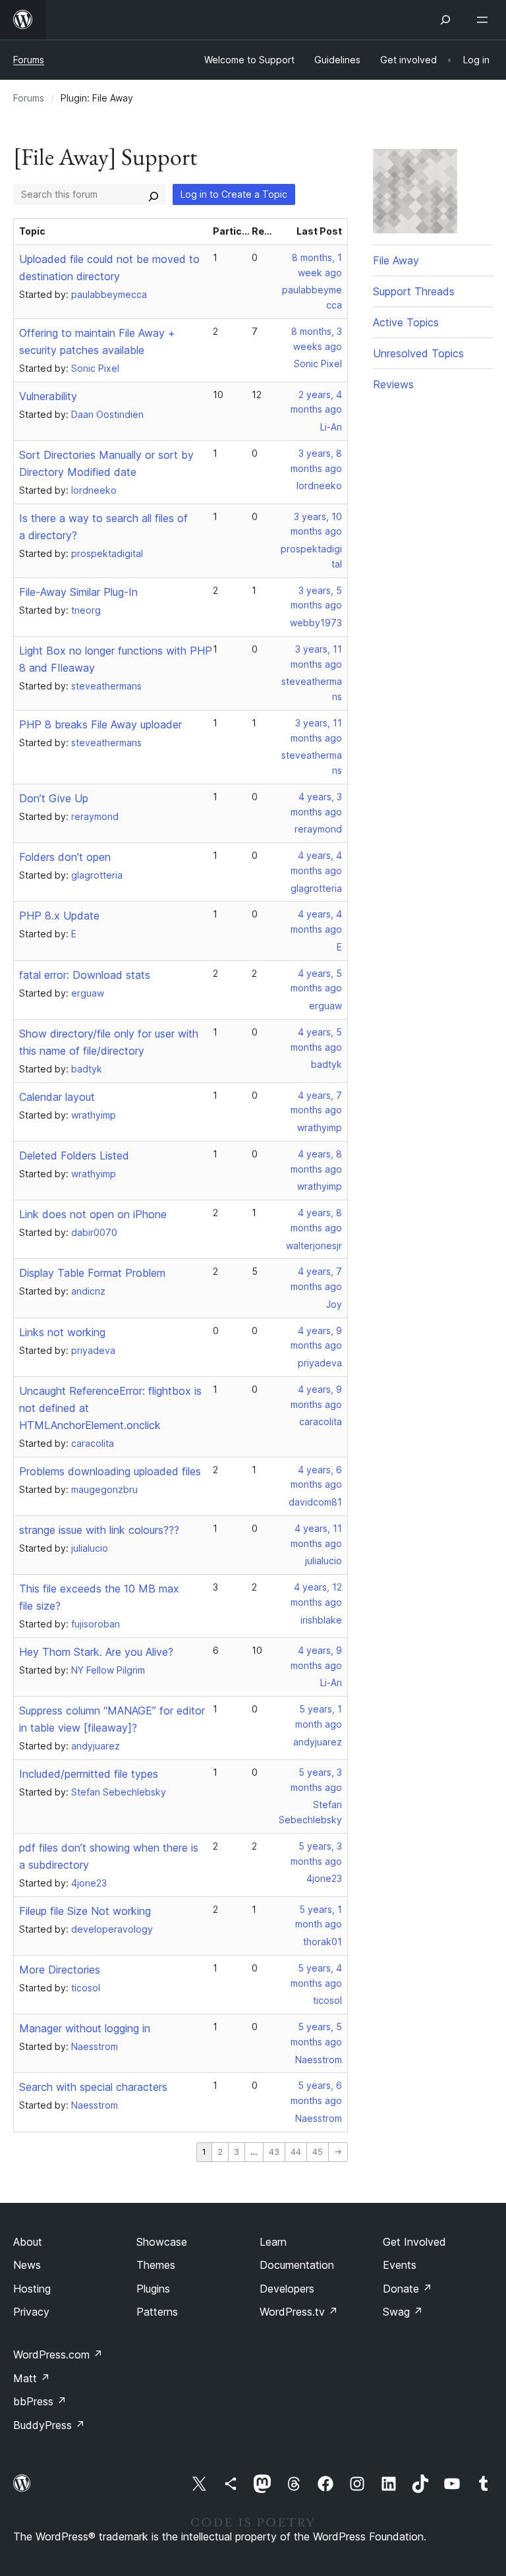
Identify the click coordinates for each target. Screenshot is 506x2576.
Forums (29, 60)
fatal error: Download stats (85, 975)
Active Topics (406, 322)
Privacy (31, 2312)
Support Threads (414, 291)
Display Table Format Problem (92, 1273)
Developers (287, 2289)
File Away (396, 260)
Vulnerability (48, 396)
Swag (403, 2312)
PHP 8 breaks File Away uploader (100, 724)
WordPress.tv (299, 2312)
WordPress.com (58, 2355)
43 (274, 2152)
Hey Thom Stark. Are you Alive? (96, 1652)
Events (400, 2265)
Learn (273, 2242)
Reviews (393, 384)
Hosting (32, 2289)
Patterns (157, 2312)
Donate (408, 2289)
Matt (32, 2378)
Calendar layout (57, 1097)
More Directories (60, 1970)
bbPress (40, 2401)
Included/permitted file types (89, 1774)
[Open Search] (445, 20)
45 (318, 2152)
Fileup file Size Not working (85, 1911)
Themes (156, 2265)
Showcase (162, 2242)
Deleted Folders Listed (74, 1156)
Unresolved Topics (418, 353)
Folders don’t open (65, 857)
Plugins (153, 2289)
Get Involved (414, 2242)
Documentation (297, 2265)
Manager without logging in (85, 2028)
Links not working (62, 1332)
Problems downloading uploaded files (110, 1471)
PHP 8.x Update (59, 916)
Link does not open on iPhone (93, 1214)
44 (296, 2152)
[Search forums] (154, 194)
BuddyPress (49, 2425)
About (28, 2242)
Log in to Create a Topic (234, 194)
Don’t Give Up (54, 798)
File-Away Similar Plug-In (78, 592)
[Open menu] (485, 20)
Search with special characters (93, 2087)
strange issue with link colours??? (99, 1530)
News (27, 2265)
